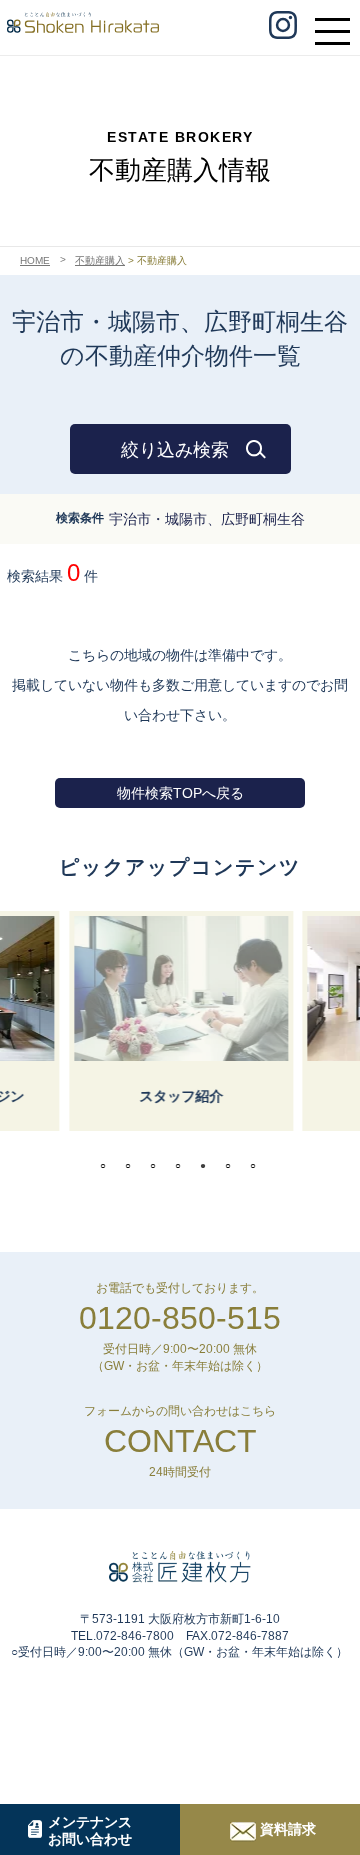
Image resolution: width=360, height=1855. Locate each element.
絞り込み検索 (175, 450)
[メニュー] (337, 22)
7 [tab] (258, 1166)
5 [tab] (208, 1166)
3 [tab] (158, 1166)
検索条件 (80, 518)
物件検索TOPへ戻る (180, 793)
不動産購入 (100, 260)
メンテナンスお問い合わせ (90, 1830)
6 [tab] (233, 1166)
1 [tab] (108, 1166)
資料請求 (288, 1829)
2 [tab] (133, 1166)
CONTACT (180, 1441)
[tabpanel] (180, 1021)
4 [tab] (183, 1166)
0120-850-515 (180, 1318)
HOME (35, 260)
